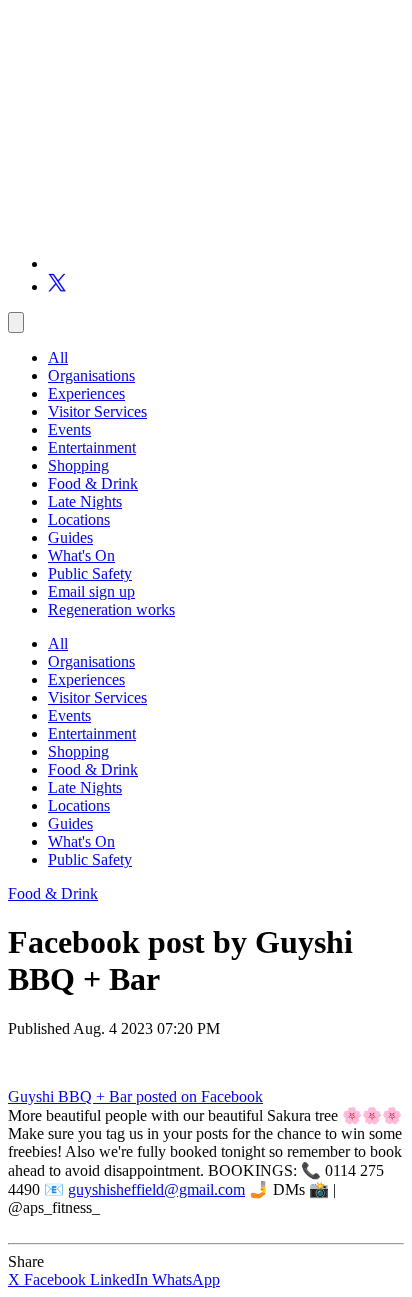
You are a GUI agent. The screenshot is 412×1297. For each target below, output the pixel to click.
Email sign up (91, 591)
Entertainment (92, 447)
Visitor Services (97, 411)
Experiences (86, 393)
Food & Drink (93, 483)
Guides (70, 537)
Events (69, 429)
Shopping (78, 465)
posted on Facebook (199, 1096)
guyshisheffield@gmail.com (156, 1189)
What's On (81, 555)
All (58, 357)
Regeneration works (111, 609)
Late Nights (85, 501)
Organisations (91, 375)
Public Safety (90, 573)
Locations (79, 519)
